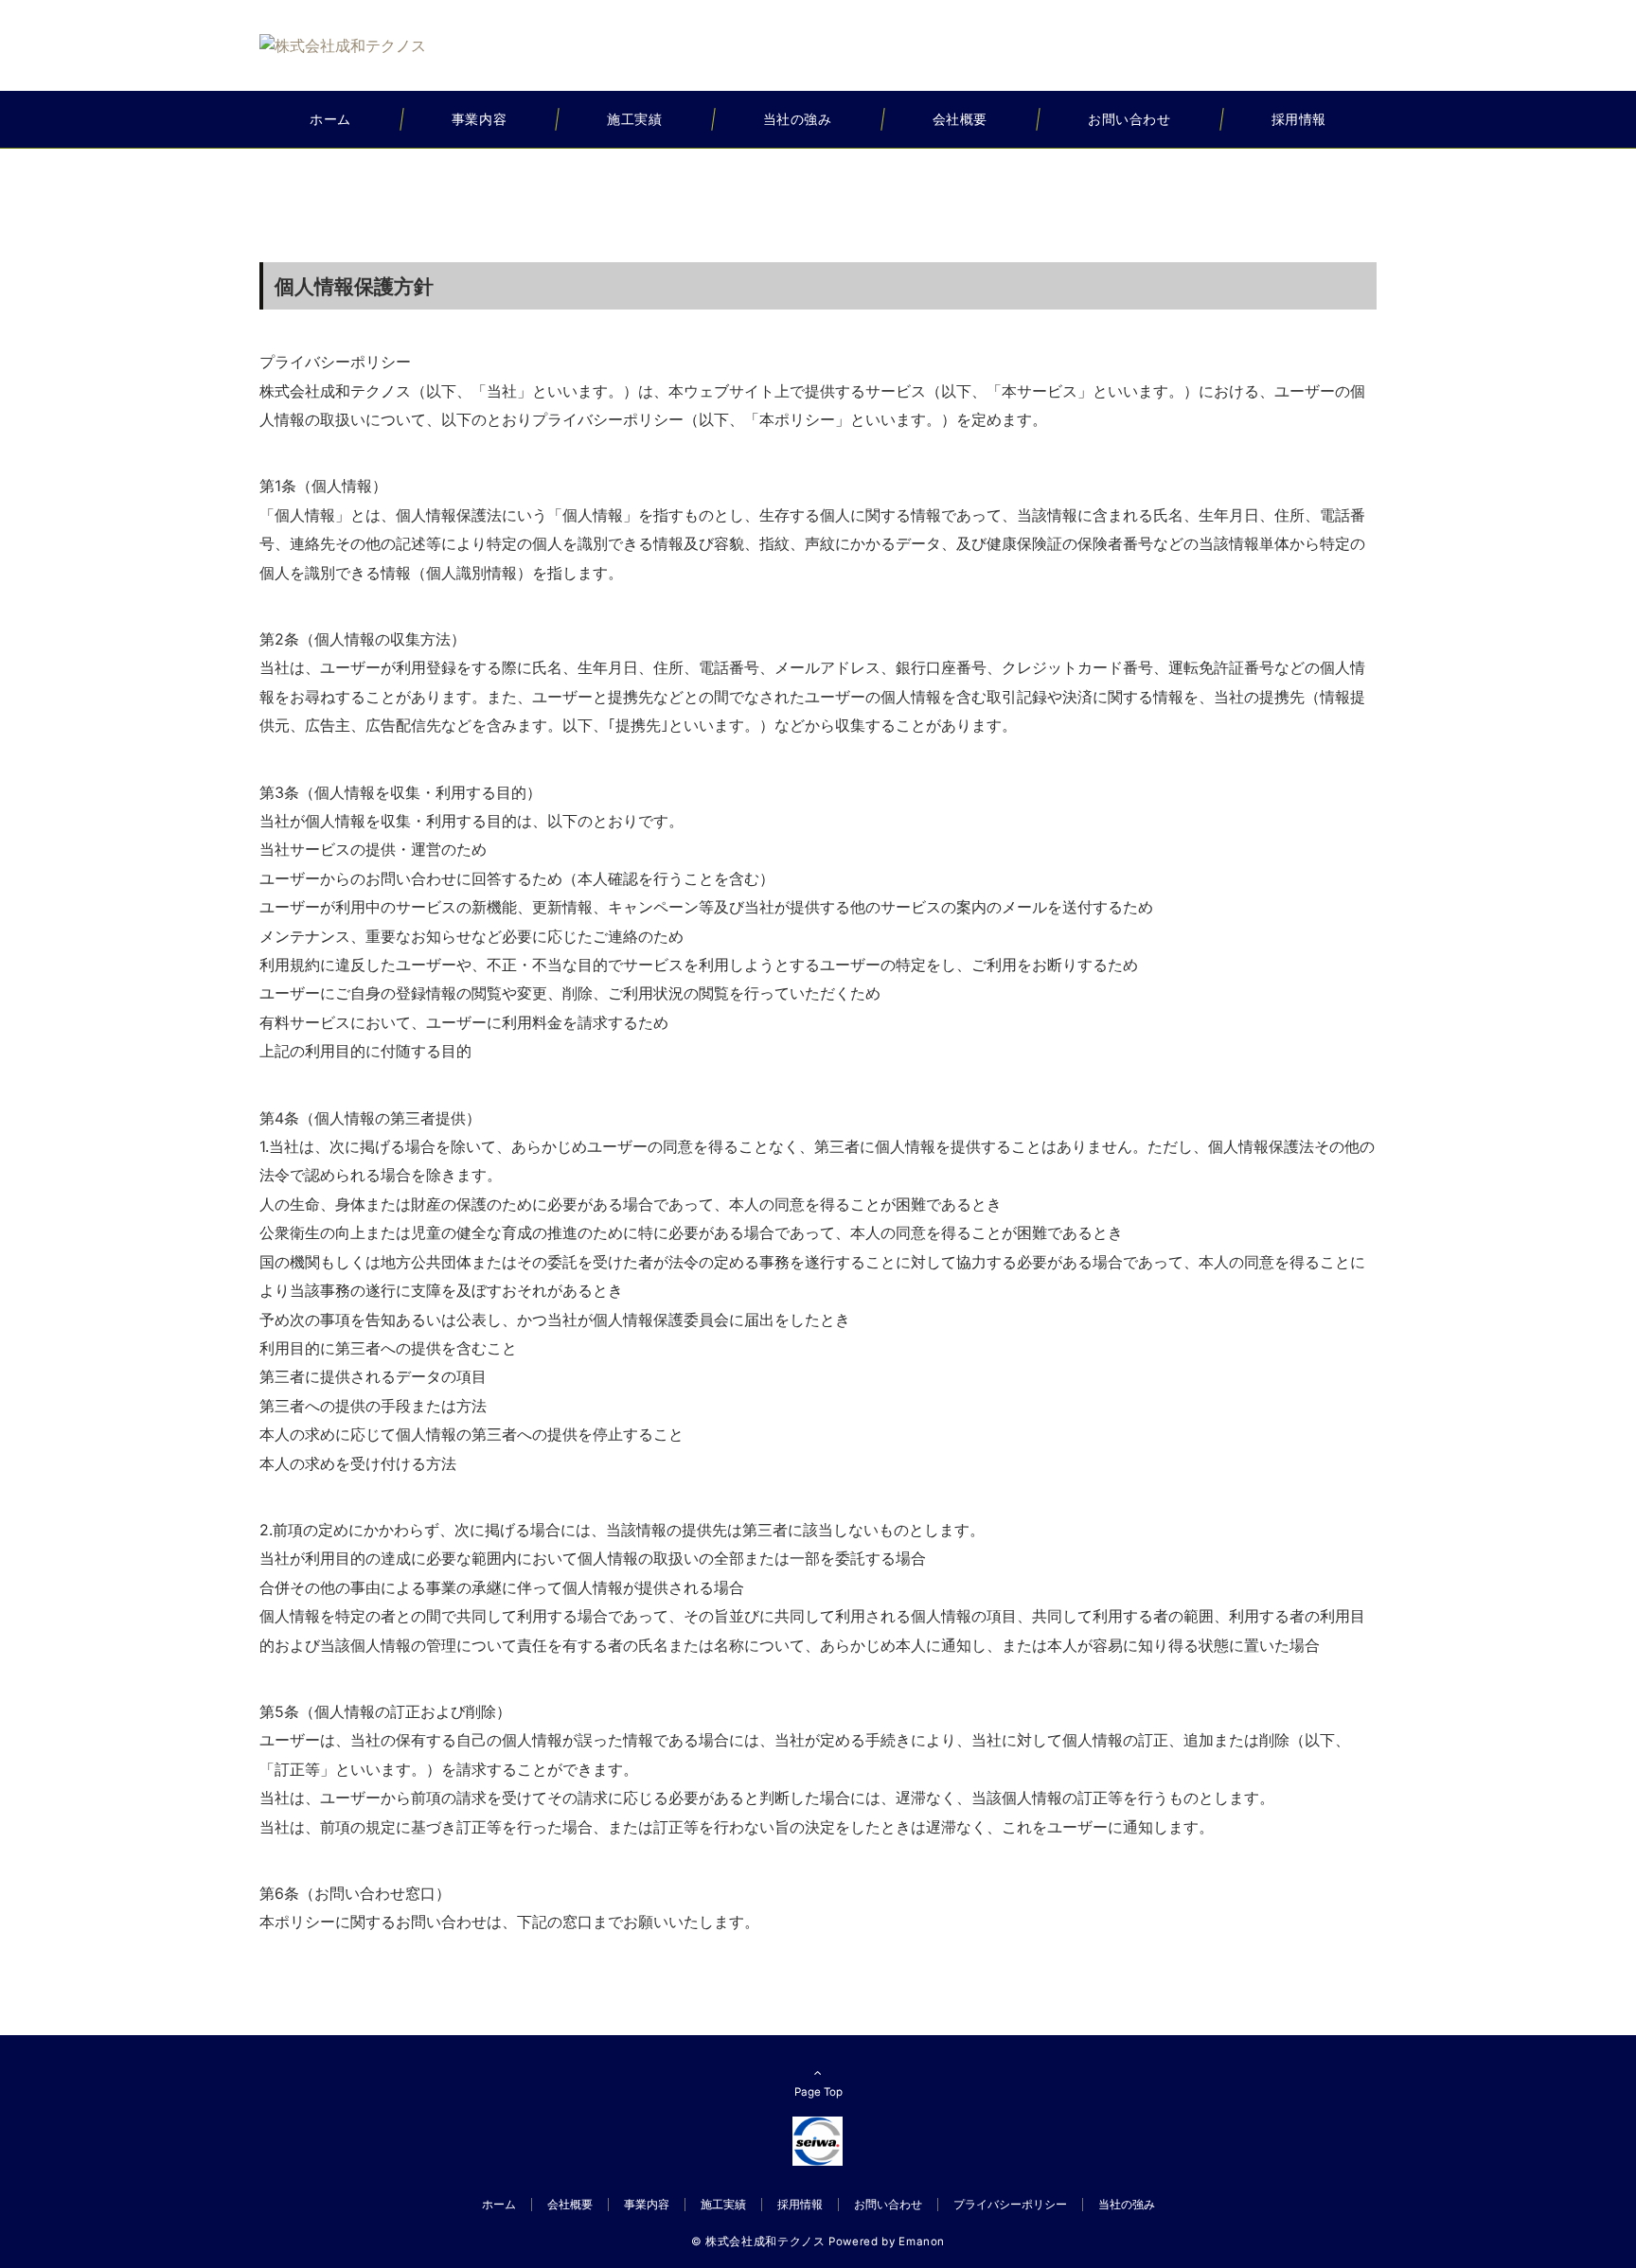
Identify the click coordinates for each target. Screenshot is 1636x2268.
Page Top (818, 2092)
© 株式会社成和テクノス (758, 2241)
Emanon (922, 2241)
